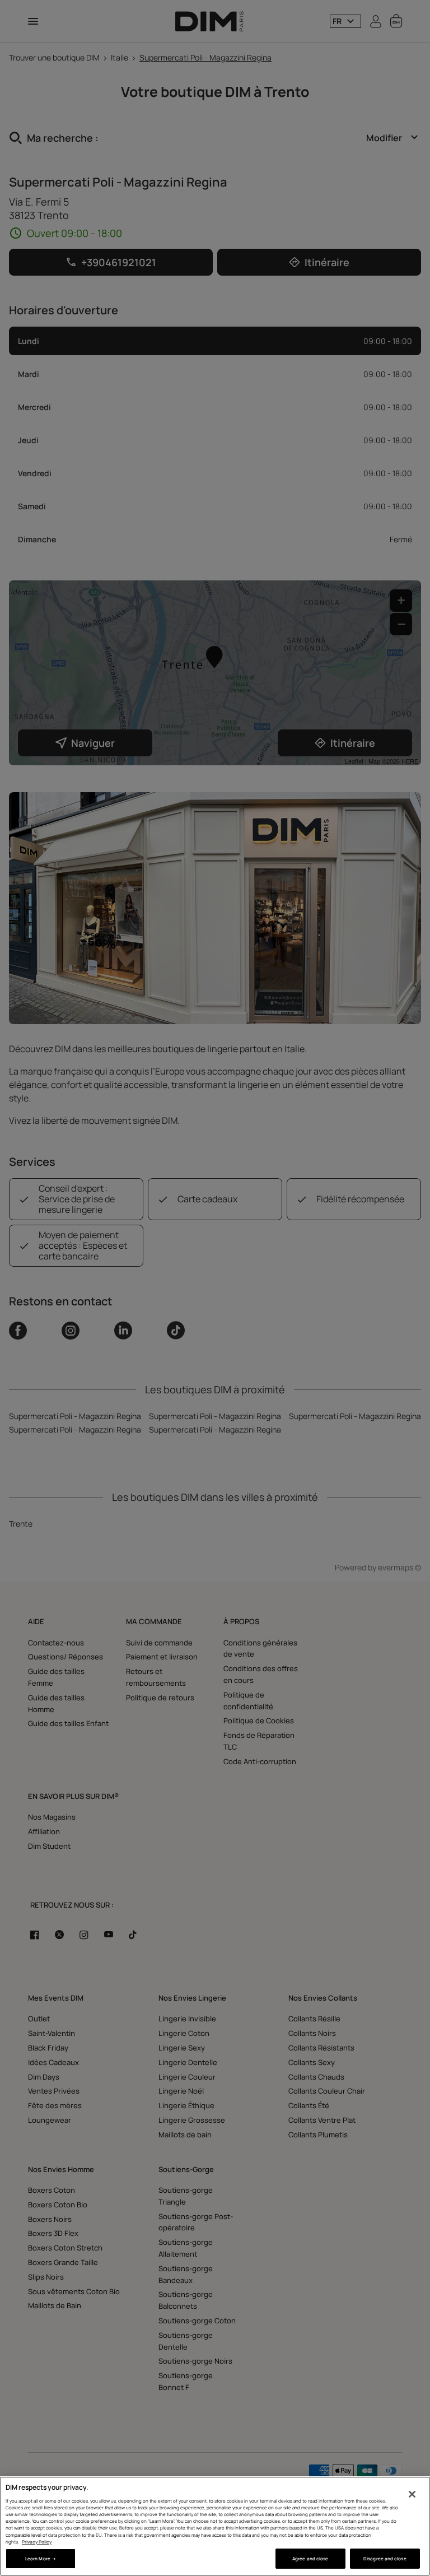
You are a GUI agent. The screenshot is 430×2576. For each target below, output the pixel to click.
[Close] (412, 2494)
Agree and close (310, 2558)
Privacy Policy (37, 2542)
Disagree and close (385, 2558)
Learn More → (41, 2558)
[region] (215, 2526)
